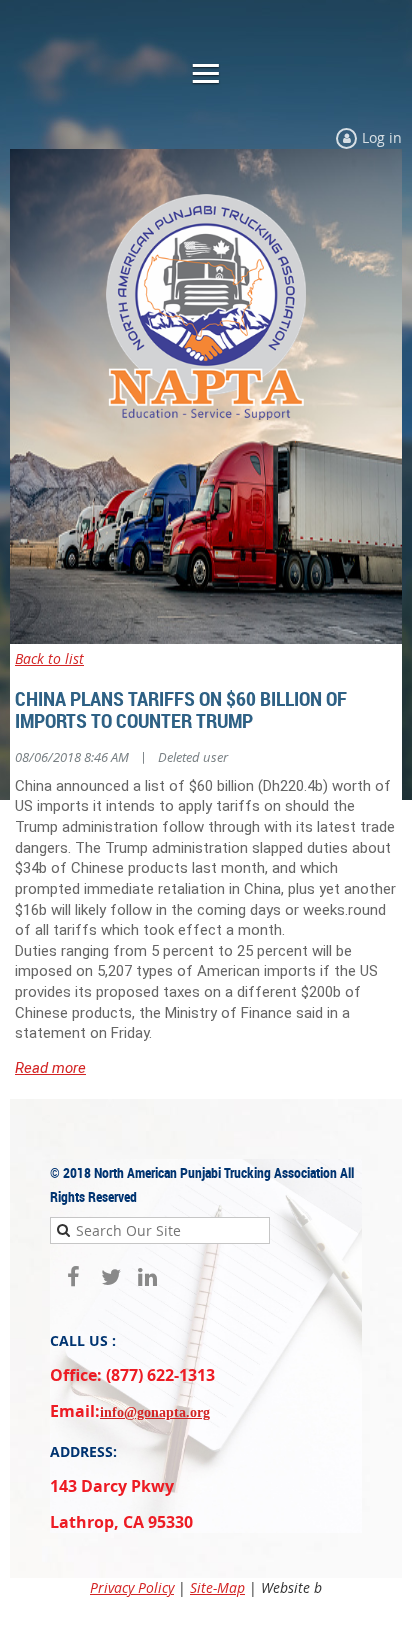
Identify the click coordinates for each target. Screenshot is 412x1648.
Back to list (49, 658)
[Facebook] (73, 1277)
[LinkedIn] (147, 1277)
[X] (110, 1277)
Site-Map (217, 1587)
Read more (50, 1068)
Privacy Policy (132, 1587)
